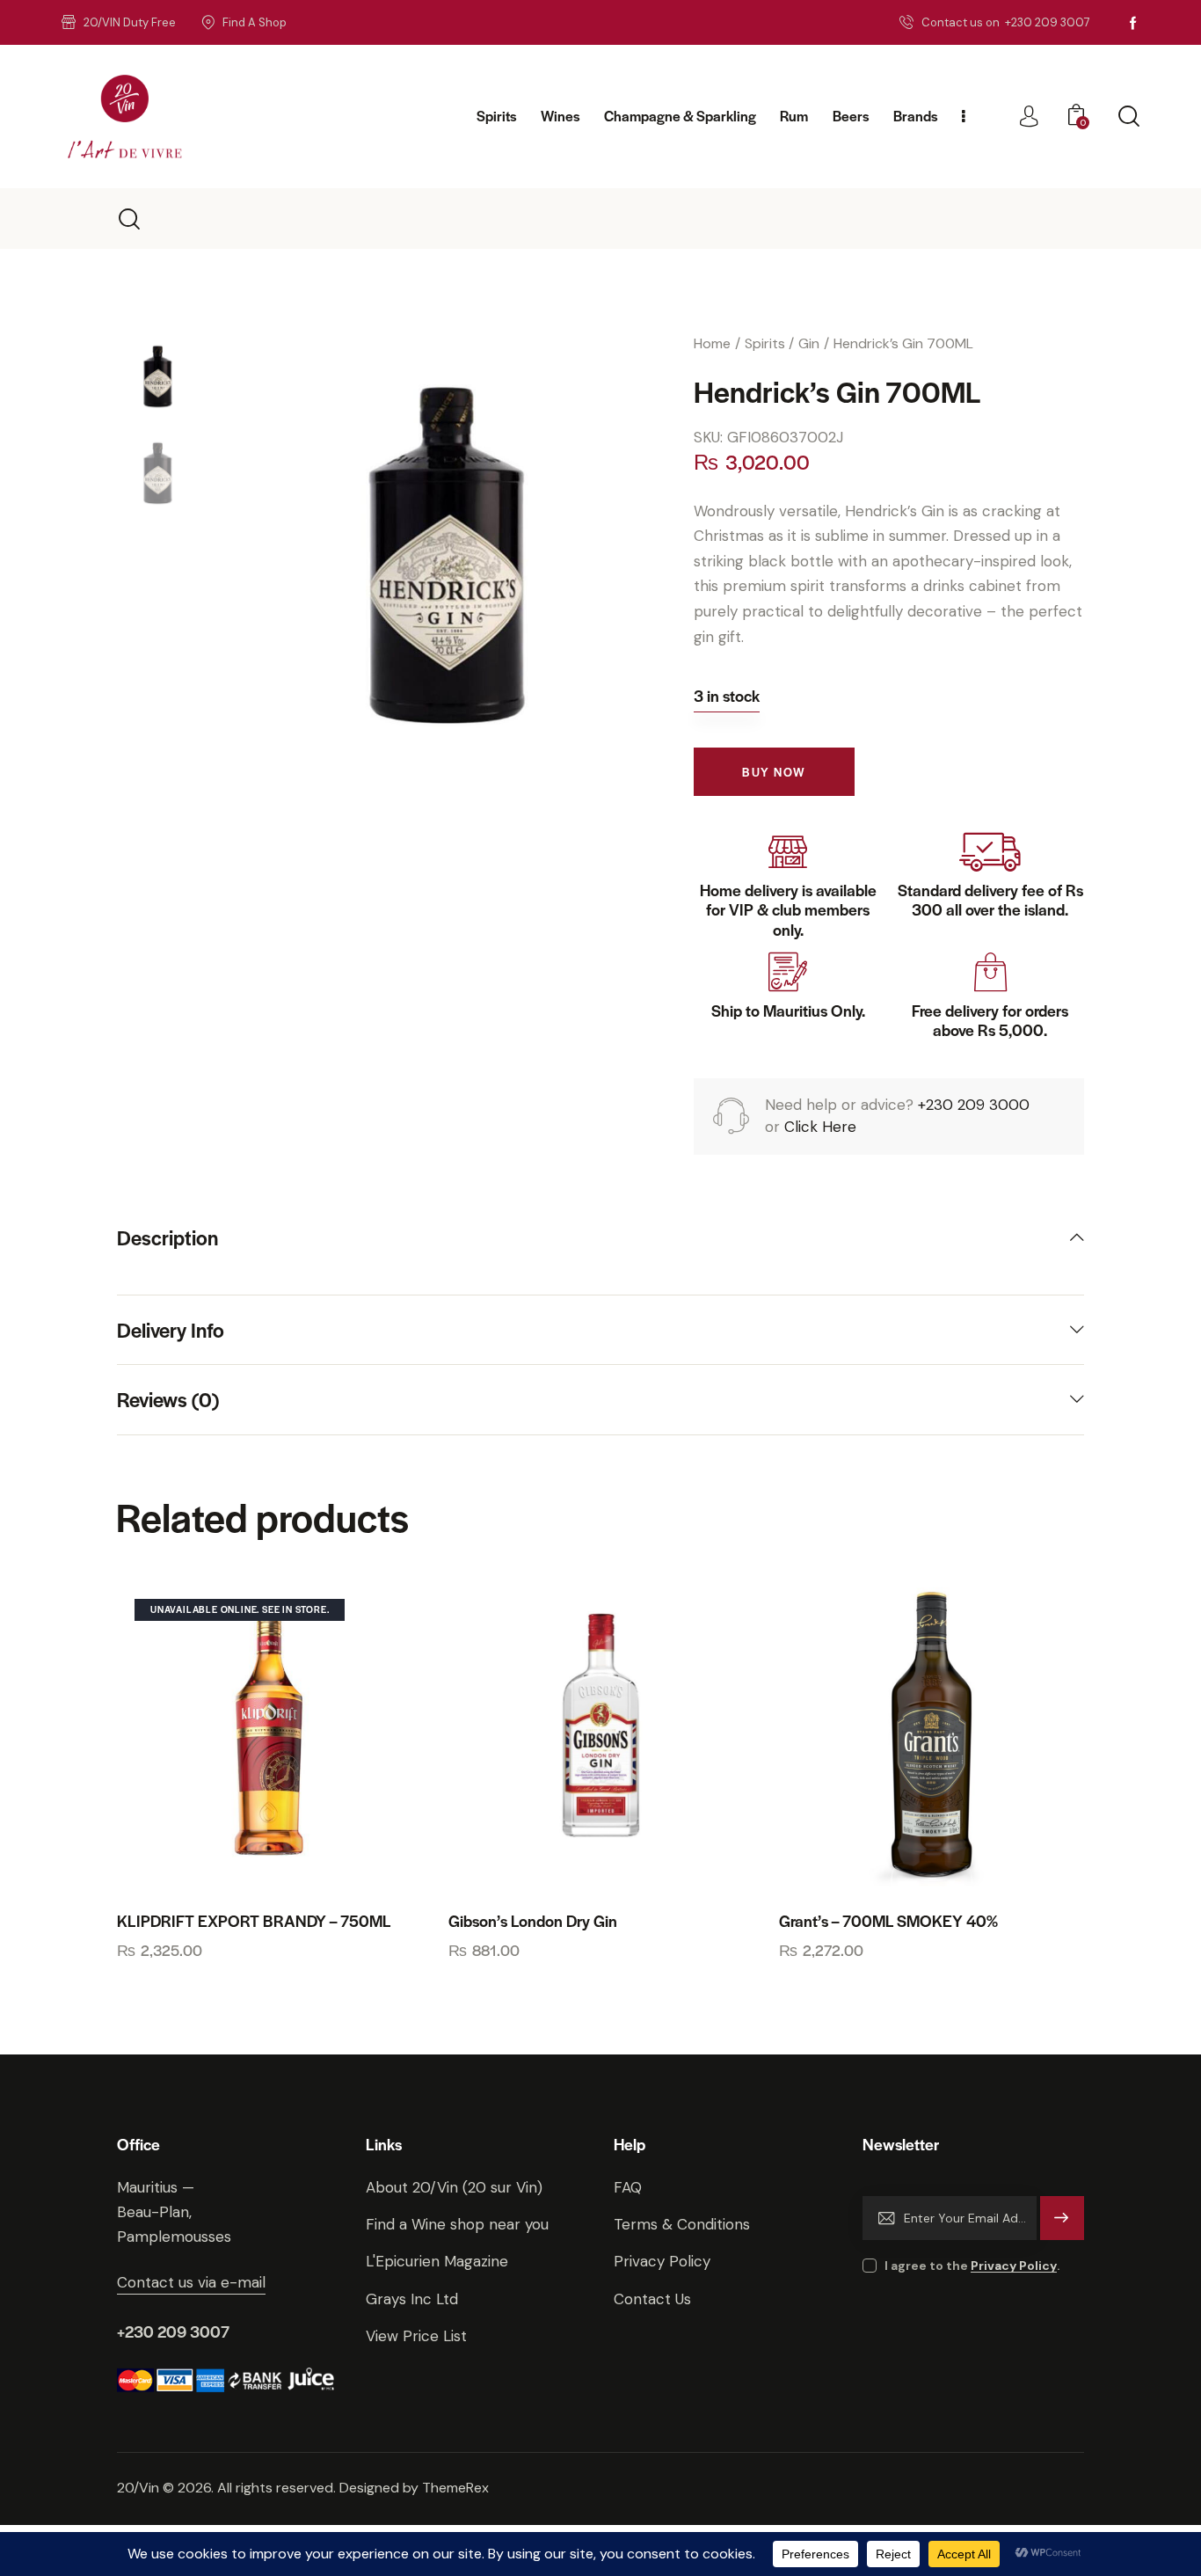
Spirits (765, 343)
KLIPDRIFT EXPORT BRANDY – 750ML (254, 1921)
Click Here (820, 1127)
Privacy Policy (1014, 2266)
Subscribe (1063, 2226)
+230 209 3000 (974, 1105)
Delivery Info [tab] (171, 1330)
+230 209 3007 (173, 2331)
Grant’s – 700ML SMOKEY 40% (888, 1921)
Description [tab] (167, 1238)
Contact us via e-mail (191, 2282)
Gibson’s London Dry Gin (533, 1921)
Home (712, 343)
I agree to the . (972, 2266)
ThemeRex (455, 2488)
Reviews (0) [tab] (168, 1399)
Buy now (774, 772)
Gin (809, 343)
